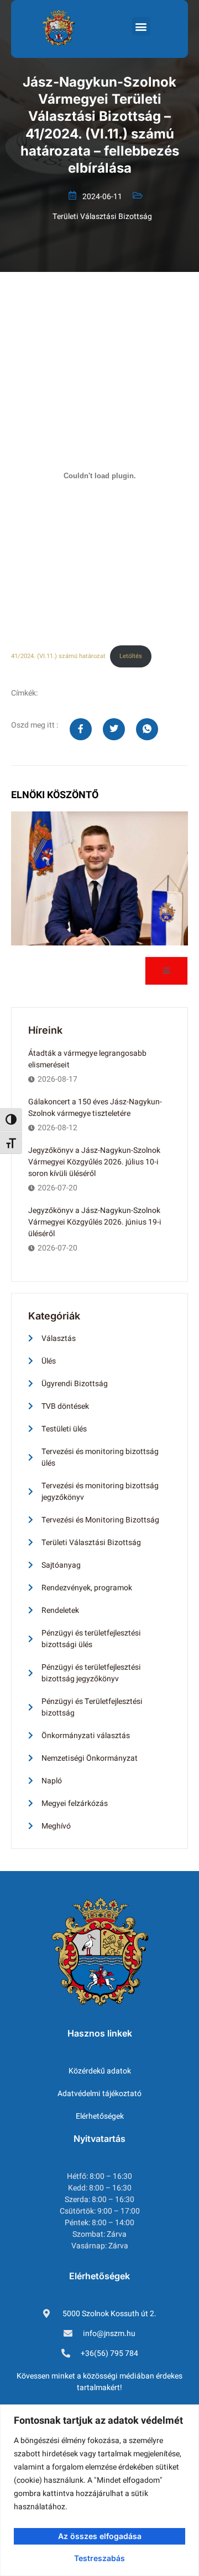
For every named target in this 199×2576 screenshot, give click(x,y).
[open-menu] (166, 971)
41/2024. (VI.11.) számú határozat (58, 656)
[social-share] (81, 729)
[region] (99, 2490)
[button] (141, 26)
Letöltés (131, 656)
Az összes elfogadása (100, 2536)
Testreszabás (99, 2558)
